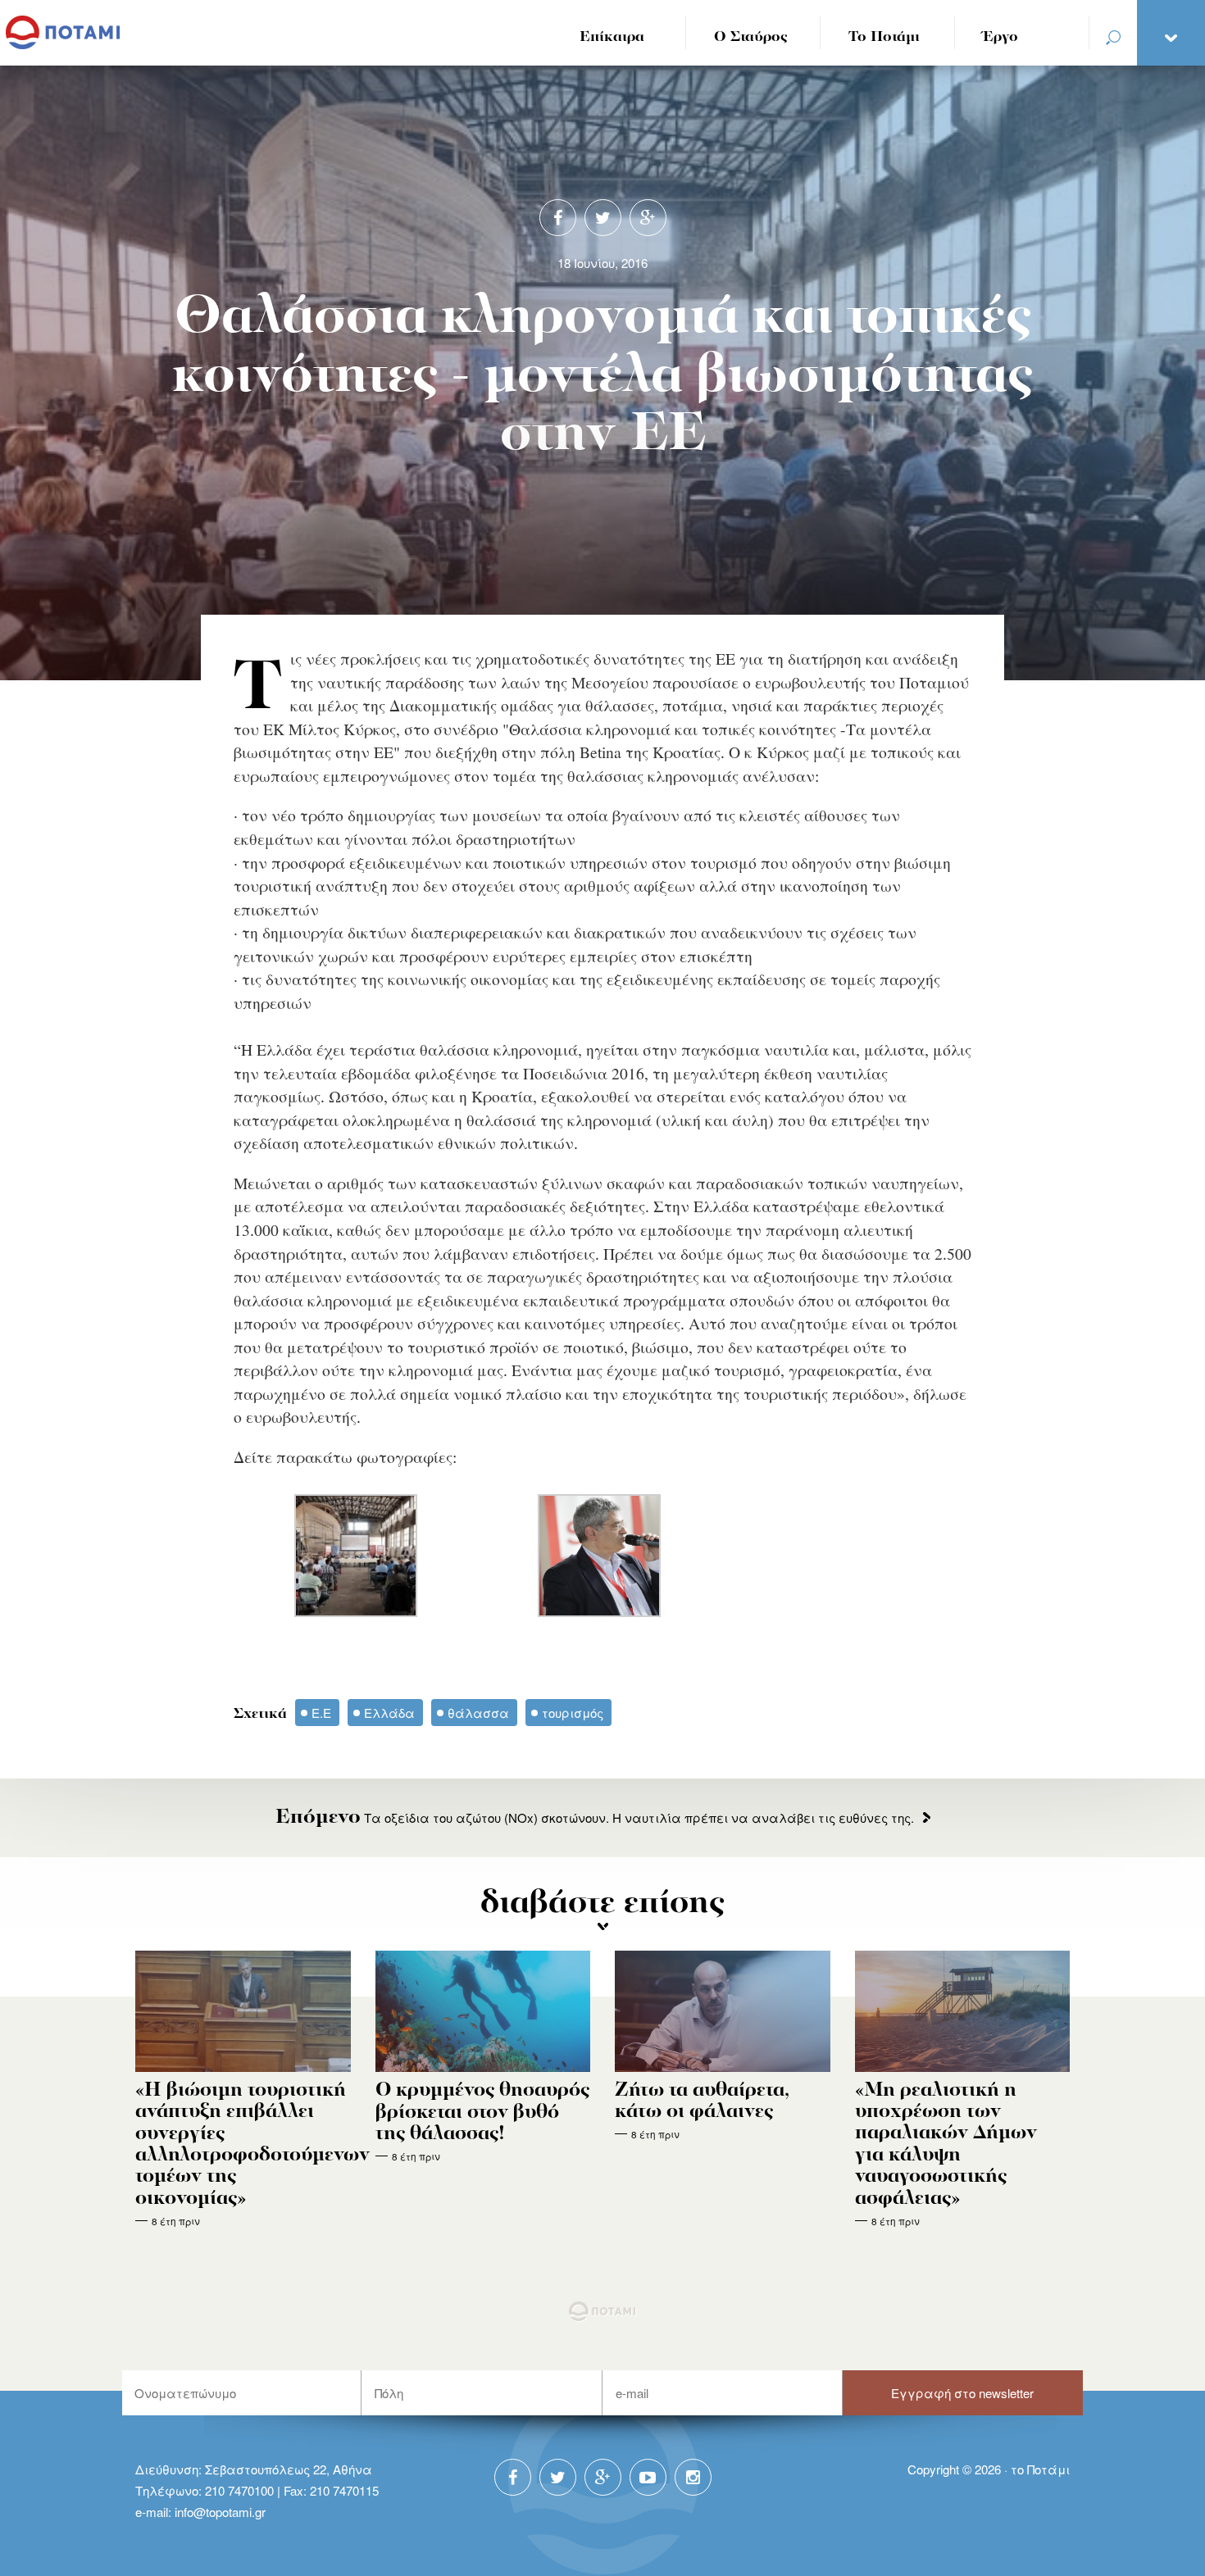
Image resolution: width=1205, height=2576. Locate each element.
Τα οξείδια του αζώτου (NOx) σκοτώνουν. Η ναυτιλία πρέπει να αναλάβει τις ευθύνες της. (595, 1817)
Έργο (1000, 37)
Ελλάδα (389, 1713)
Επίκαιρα (612, 37)
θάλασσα (478, 1713)
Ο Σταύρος (751, 37)
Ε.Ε (321, 1713)
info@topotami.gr (220, 2512)
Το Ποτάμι (884, 37)
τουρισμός (573, 1713)
